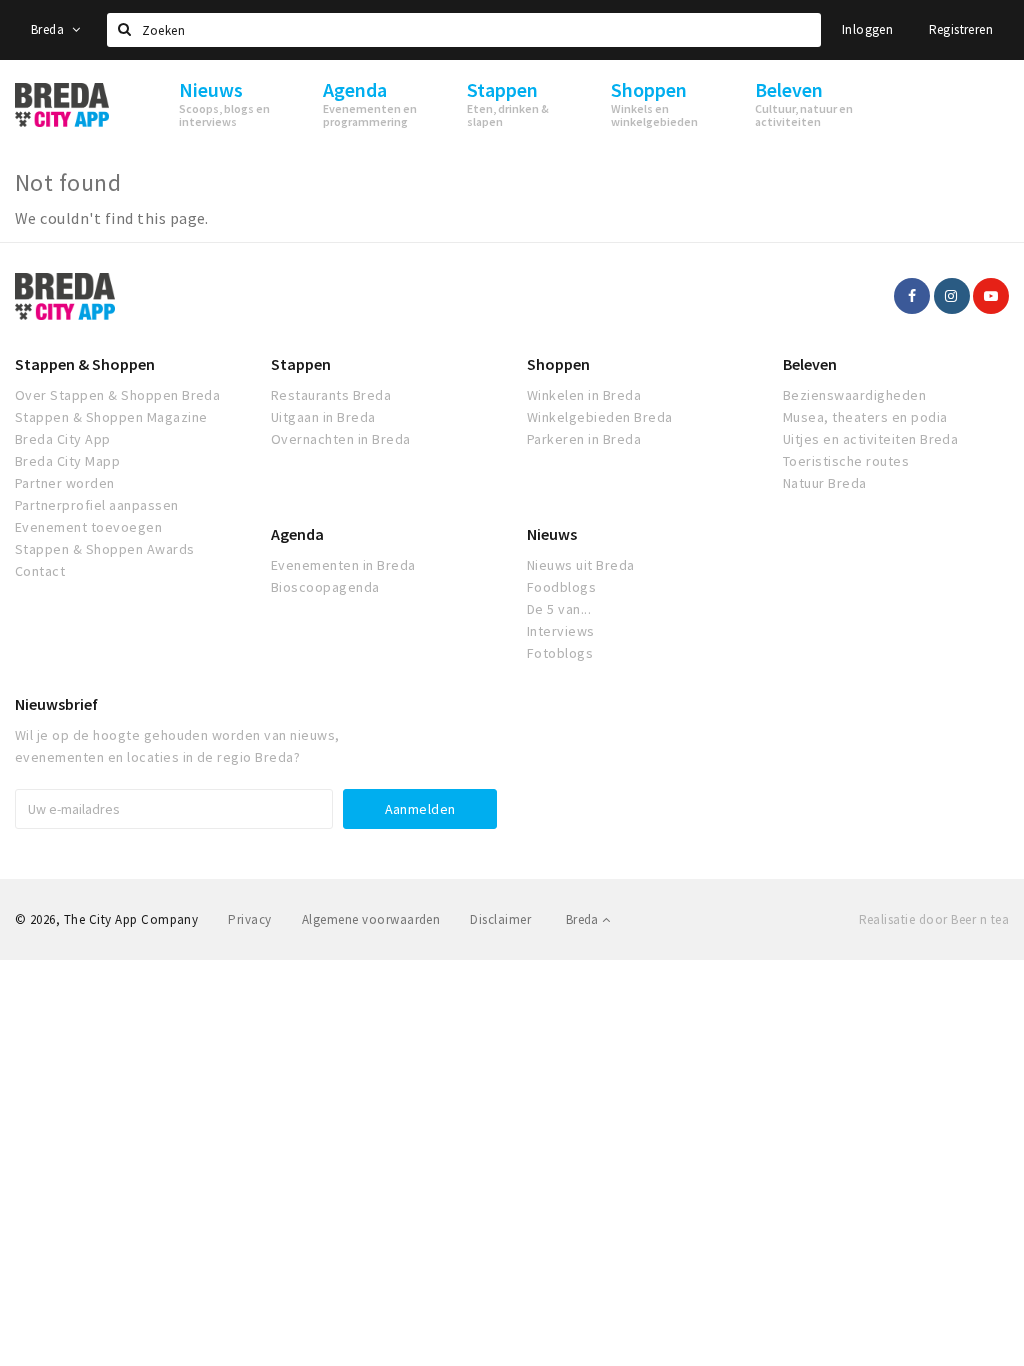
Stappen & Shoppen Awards (105, 549)
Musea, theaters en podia (865, 417)
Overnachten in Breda (341, 439)
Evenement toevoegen (88, 527)
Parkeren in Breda (584, 439)
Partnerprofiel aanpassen (97, 505)
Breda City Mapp (67, 461)
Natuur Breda (825, 483)
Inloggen (867, 29)
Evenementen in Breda (343, 565)
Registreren (961, 29)
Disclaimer (500, 919)
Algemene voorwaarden (371, 919)
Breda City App (63, 439)
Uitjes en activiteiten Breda (870, 439)
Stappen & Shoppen (85, 364)
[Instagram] (952, 296)
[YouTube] (991, 296)
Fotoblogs (560, 653)
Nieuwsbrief (56, 704)
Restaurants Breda (331, 395)
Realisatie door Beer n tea (934, 919)
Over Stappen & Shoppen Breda (117, 395)
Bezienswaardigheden (854, 395)
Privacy (249, 919)
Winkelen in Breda (584, 395)
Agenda (297, 534)
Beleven (810, 364)
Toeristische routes (846, 461)
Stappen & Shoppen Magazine (111, 417)
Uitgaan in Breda (323, 417)
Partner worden (65, 483)
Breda (49, 29)
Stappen (301, 364)
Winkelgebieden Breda (600, 417)
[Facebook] (912, 296)
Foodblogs (561, 587)
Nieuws (552, 534)
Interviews (561, 631)
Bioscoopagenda (325, 587)
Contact (40, 571)
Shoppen (558, 364)
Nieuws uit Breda (581, 565)
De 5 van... (559, 609)
